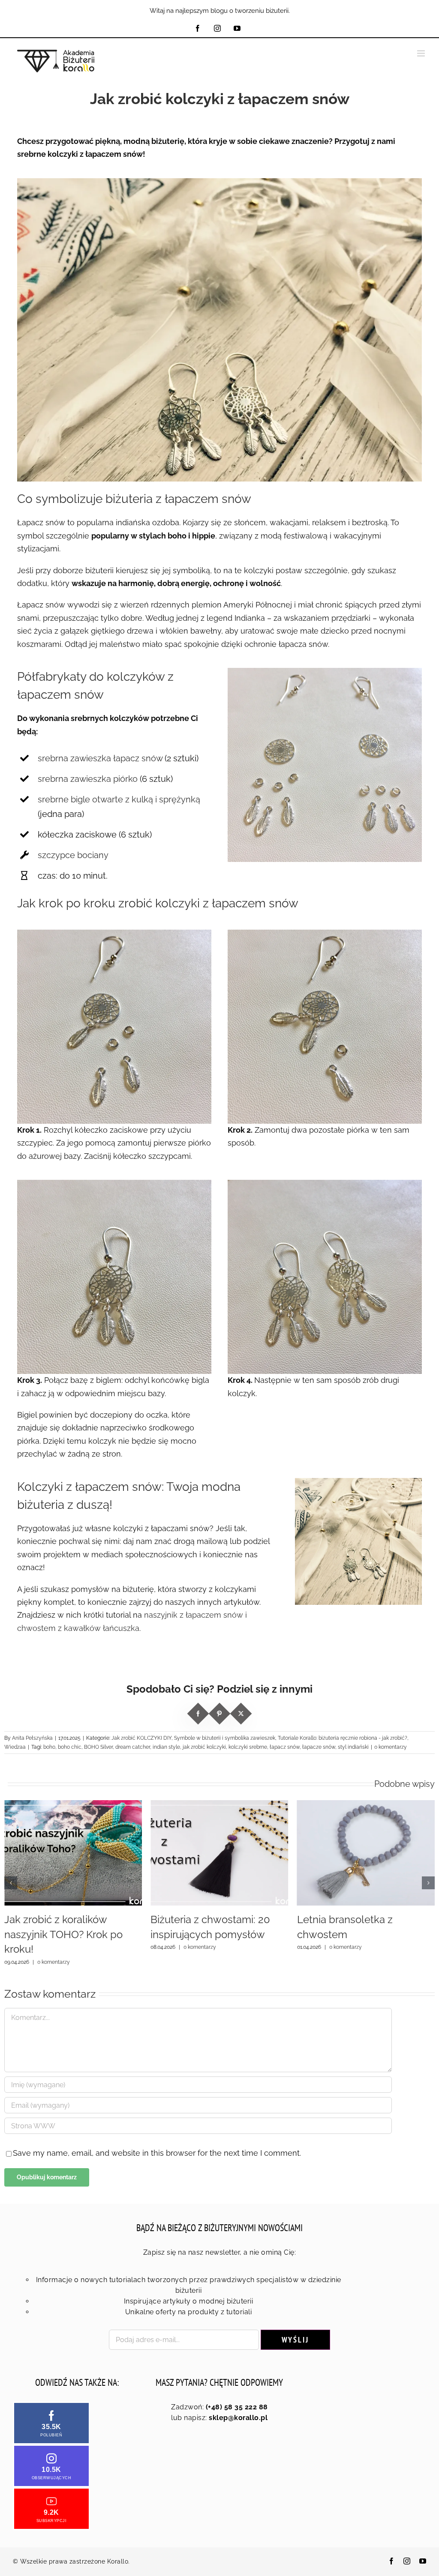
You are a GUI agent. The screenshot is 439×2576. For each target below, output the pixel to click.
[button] (11, 1883)
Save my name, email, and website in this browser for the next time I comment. (157, 2153)
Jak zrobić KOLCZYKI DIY (141, 1738)
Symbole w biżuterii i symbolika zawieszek (225, 1738)
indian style (166, 1747)
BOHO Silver (98, 1747)
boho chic (70, 1747)
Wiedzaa (15, 1747)
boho (49, 1747)
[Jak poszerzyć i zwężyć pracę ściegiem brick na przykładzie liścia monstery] (366, 1805)
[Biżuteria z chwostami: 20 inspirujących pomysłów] (73, 1805)
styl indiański (353, 1747)
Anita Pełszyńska (32, 1738)
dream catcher (133, 1747)
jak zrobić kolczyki (204, 1747)
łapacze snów (319, 1747)
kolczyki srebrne (248, 1747)
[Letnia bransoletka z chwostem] (219, 1805)
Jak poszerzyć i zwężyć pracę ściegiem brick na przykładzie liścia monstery (361, 1934)
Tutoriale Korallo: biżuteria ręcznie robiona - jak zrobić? (343, 1738)
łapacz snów (285, 1747)
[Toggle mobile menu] (422, 53)
